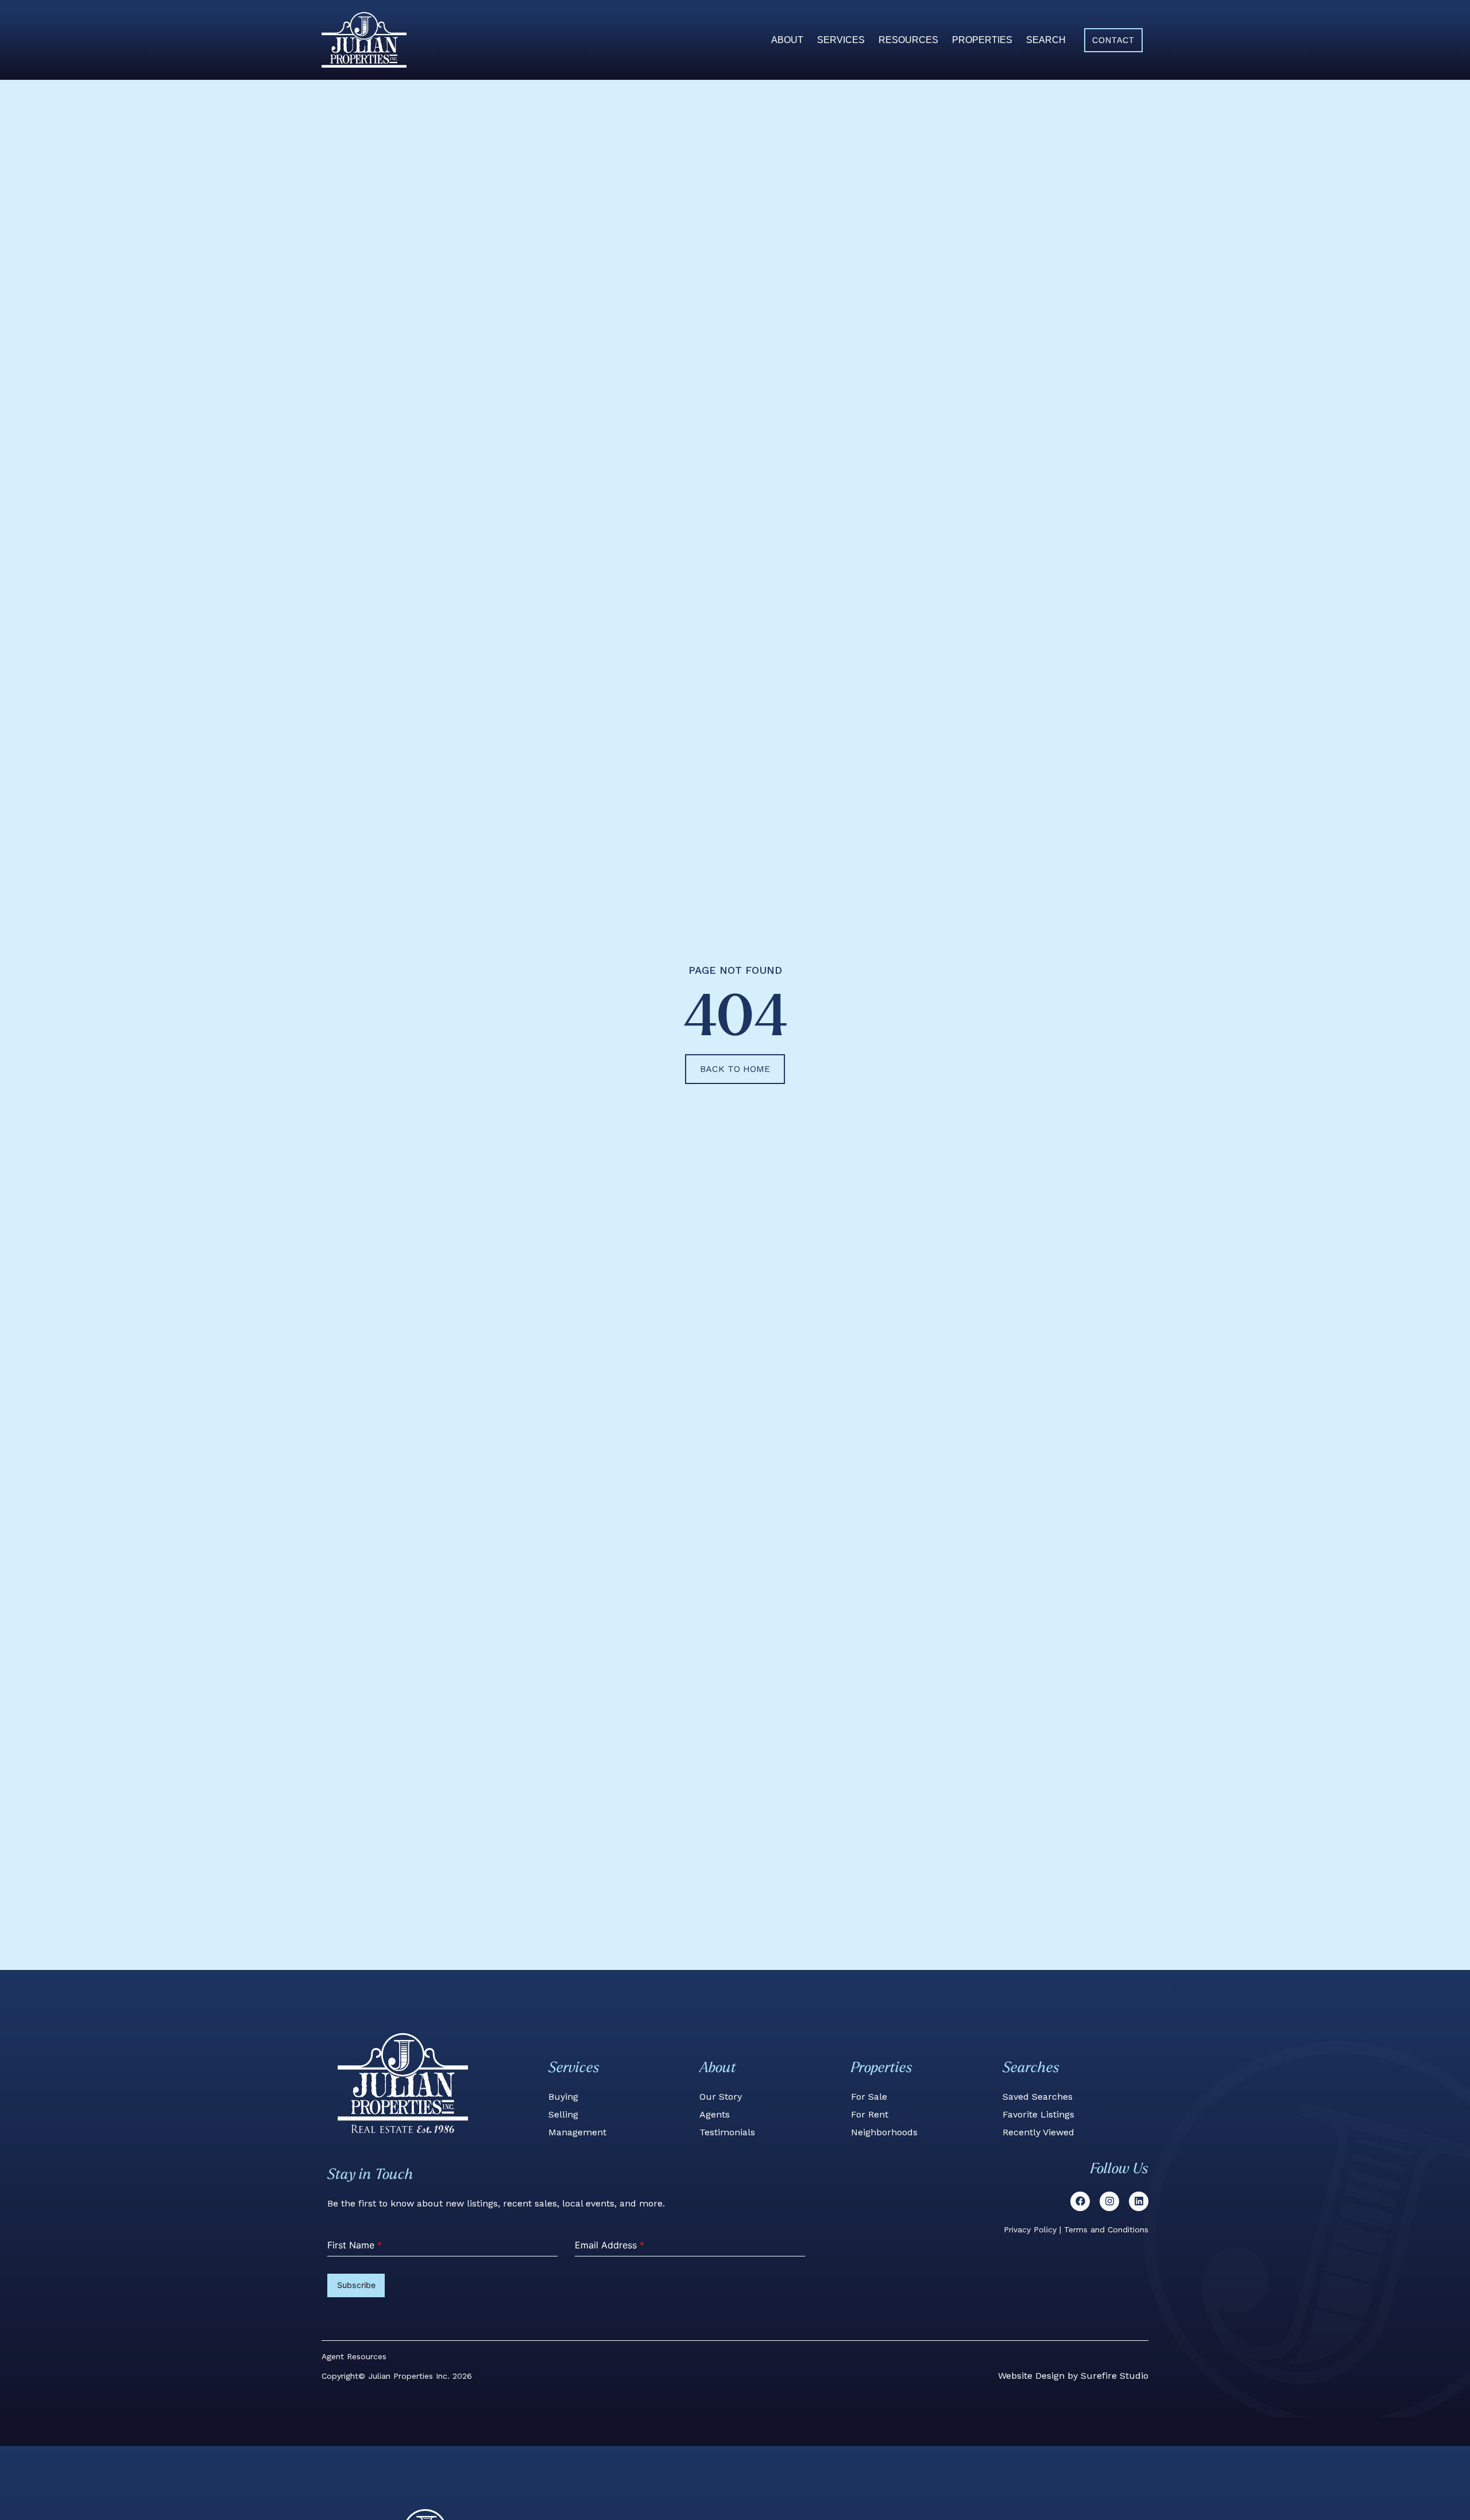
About (787, 40)
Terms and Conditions (1106, 2229)
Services (841, 40)
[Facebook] (1080, 2201)
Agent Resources (354, 2356)
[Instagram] (1109, 2201)
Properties (982, 40)
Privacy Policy (1030, 2229)
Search (1046, 40)
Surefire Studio (1115, 2376)
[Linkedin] (1139, 2201)
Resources (908, 40)
